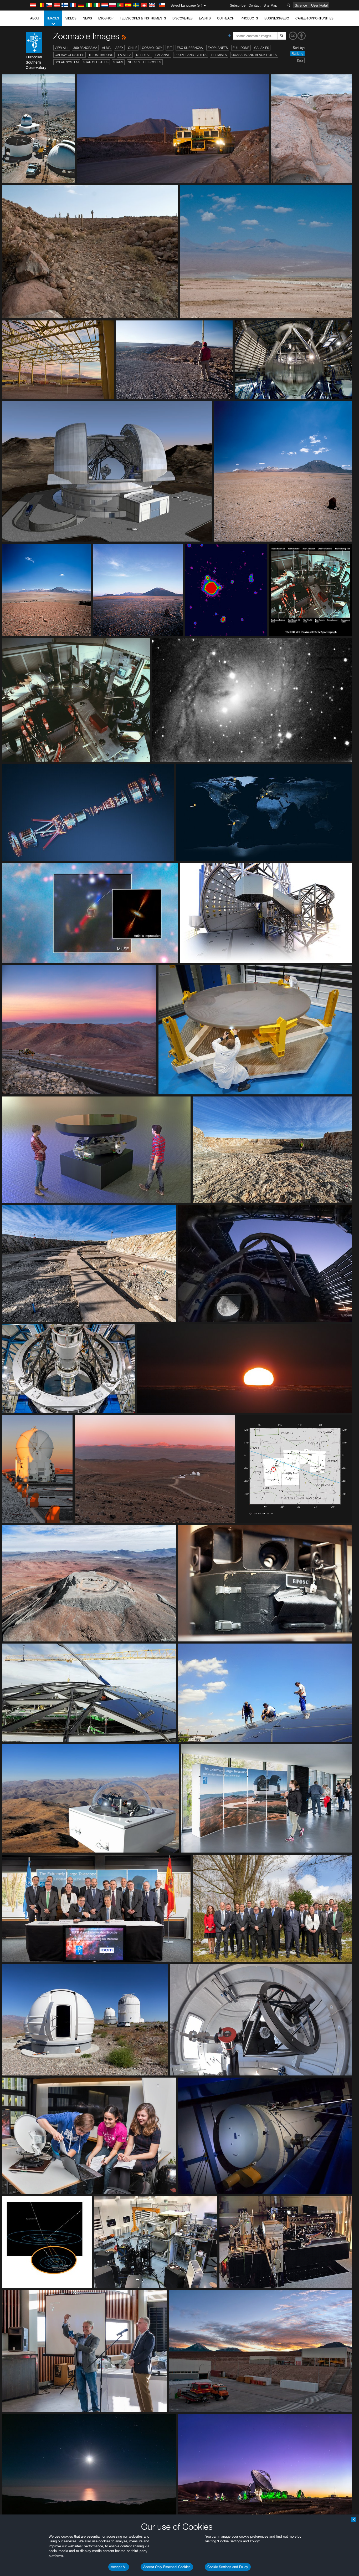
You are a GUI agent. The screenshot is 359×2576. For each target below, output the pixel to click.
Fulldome (241, 48)
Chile (133, 48)
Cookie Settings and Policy (228, 2567)
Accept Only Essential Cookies (167, 2567)
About (36, 18)
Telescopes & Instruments (143, 18)
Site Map (270, 5)
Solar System (67, 62)
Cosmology (152, 48)
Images (53, 18)
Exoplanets (218, 48)
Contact (255, 5)
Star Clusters (96, 62)
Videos (71, 18)
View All (62, 48)
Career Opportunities (314, 18)
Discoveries (183, 18)
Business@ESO (277, 18)
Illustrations (101, 55)
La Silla (125, 55)
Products (249, 18)
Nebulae (143, 55)
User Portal (319, 5)
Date (300, 60)
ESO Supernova (190, 48)
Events (205, 18)
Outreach (226, 18)
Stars (118, 62)
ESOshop (106, 18)
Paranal (163, 55)
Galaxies (262, 48)
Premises (219, 55)
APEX (119, 48)
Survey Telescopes (145, 62)
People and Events (191, 55)
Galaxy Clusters (70, 55)
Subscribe (238, 5)
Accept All (119, 2567)
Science (301, 5)
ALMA (106, 48)
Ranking (298, 53)
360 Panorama (85, 48)
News (87, 18)
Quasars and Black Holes (254, 55)
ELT (170, 48)
